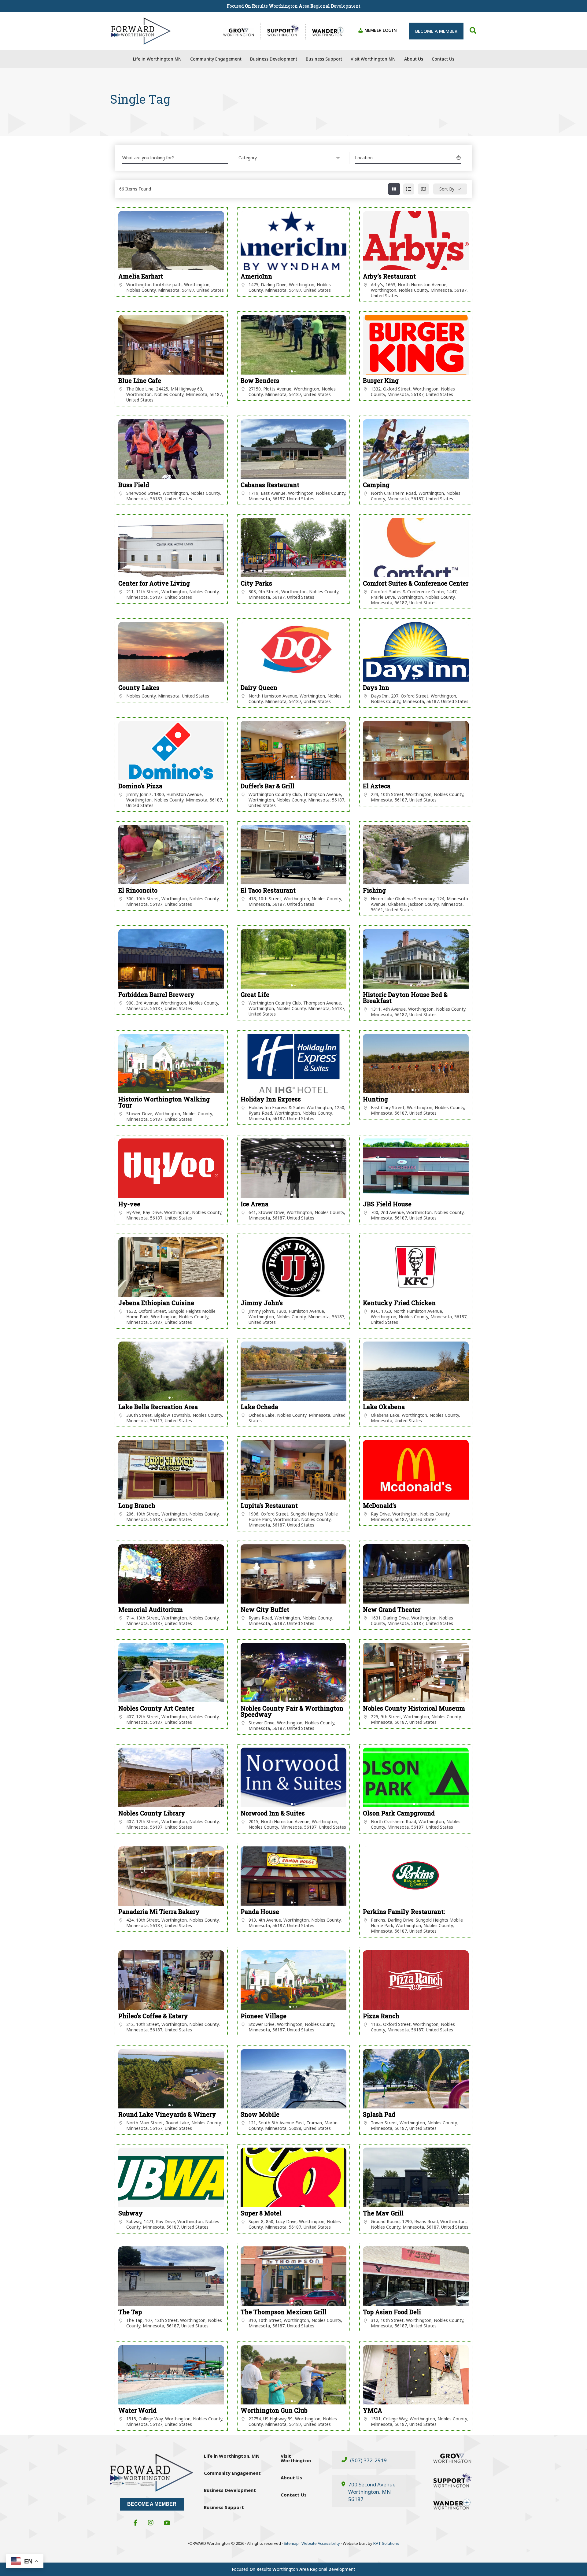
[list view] (409, 189)
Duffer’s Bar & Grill (268, 786)
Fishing (374, 890)
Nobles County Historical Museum (414, 1708)
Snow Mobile (260, 2114)
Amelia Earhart (141, 276)
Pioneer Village (264, 2016)
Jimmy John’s (262, 1303)
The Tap (130, 2312)
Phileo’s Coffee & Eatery (153, 2016)
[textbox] (248, 158)
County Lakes (139, 688)
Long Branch (137, 1506)
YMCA (373, 2410)
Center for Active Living (154, 583)
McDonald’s (380, 1506)
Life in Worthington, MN (232, 2456)
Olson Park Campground (399, 1813)
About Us (291, 2478)
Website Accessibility (321, 2543)
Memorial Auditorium (151, 1610)
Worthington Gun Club (274, 2410)
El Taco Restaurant (268, 890)
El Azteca (377, 786)
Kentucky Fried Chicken (399, 1303)
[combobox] (289, 158)
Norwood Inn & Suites (273, 1813)
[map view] (423, 189)
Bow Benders (260, 381)
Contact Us (294, 2495)
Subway (131, 2213)
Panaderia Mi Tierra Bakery (159, 1912)
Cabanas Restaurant (270, 485)
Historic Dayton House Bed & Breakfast (405, 998)
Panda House (260, 1912)
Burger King (381, 381)
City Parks (256, 583)
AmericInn (256, 276)
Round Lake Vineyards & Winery (167, 2114)
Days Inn (376, 688)
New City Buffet (265, 1610)
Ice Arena (255, 1204)
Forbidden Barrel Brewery (156, 995)
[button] (436, 31)
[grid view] (394, 189)
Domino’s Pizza (140, 786)
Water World (137, 2410)
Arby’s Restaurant (389, 276)
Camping (376, 485)
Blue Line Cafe (140, 381)
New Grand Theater (392, 1610)
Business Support (224, 2507)
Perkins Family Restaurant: (404, 1912)
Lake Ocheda (259, 1407)
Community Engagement (232, 2473)
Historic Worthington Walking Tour (164, 1102)
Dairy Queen (259, 688)
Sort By (447, 189)
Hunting (375, 1099)
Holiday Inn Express (271, 1099)
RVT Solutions (386, 2543)
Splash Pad (379, 2114)
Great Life (255, 995)
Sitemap (292, 2543)
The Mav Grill (383, 2213)
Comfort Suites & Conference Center (416, 583)
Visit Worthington (296, 2458)
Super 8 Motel (261, 2213)
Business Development (230, 2490)
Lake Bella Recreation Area (158, 1407)
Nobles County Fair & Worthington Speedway (292, 1711)
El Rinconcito (138, 890)
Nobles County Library (152, 1813)
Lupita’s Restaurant (269, 1506)
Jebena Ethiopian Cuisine (156, 1303)
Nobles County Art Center (156, 1708)
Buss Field (134, 485)
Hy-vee (129, 1204)
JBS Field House (387, 1204)
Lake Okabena (384, 1407)
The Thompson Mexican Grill (284, 2312)
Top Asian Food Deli (392, 2312)
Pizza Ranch (381, 2016)
